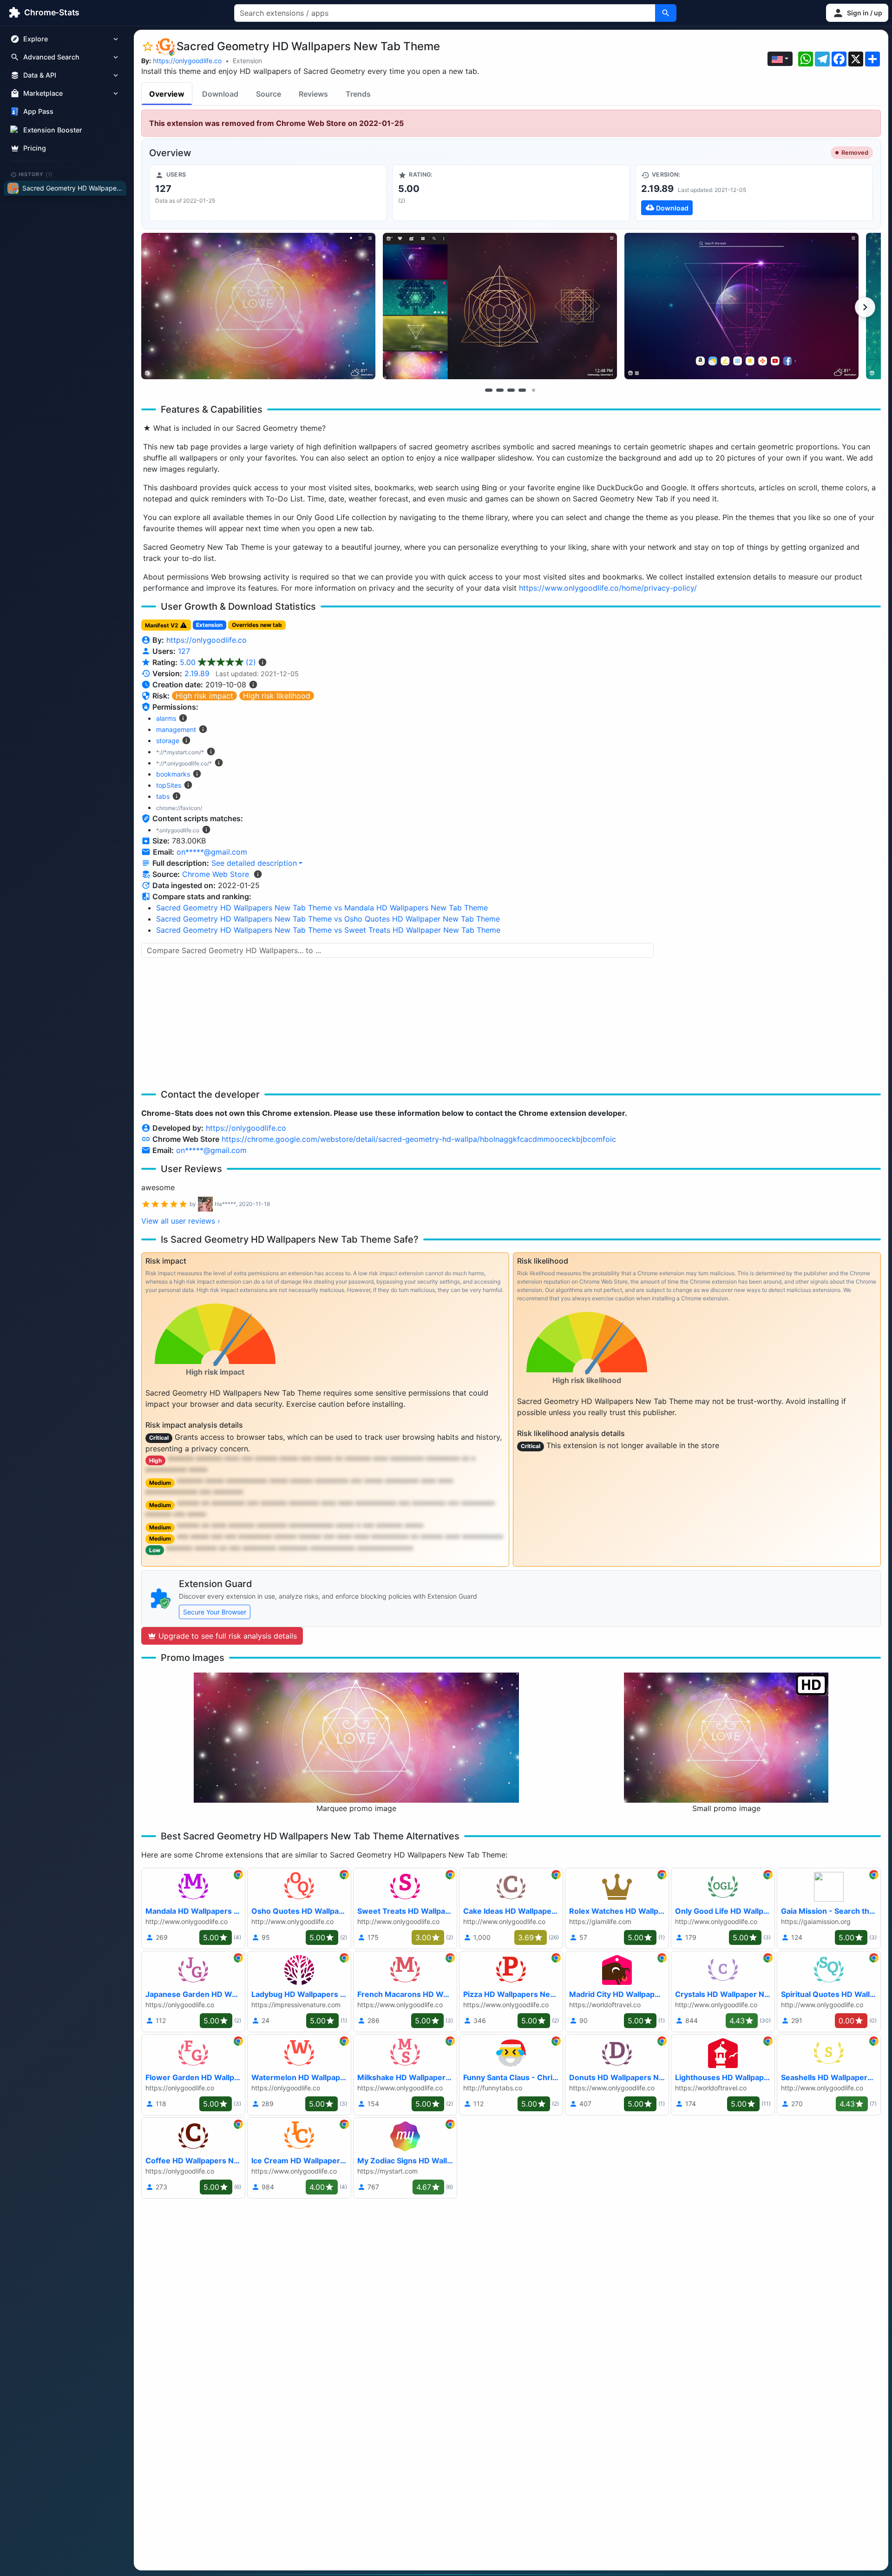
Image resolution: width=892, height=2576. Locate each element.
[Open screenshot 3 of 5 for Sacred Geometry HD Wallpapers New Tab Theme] (741, 306)
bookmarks (173, 774)
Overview (167, 94)
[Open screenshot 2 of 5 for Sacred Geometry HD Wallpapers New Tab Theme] (500, 306)
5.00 (218, 662)
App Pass (38, 112)
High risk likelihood (277, 696)
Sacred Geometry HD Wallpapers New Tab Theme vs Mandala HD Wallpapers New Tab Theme (322, 908)
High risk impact (204, 696)
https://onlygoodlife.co (187, 61)
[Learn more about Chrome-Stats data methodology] (258, 874)
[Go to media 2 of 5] (500, 390)
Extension (247, 61)
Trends (358, 94)
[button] (857, 13)
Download (220, 94)
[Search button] (666, 13)
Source (269, 94)
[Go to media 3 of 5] (511, 390)
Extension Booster (53, 130)
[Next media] (865, 307)
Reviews (313, 94)
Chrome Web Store (216, 874)
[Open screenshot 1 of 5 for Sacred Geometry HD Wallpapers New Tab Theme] (258, 306)
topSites (169, 785)
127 (184, 651)
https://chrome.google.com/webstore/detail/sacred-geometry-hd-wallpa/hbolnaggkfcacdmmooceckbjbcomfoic (419, 1139)
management (176, 729)
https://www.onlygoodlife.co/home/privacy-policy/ (608, 588)
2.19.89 (197, 673)
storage (168, 741)
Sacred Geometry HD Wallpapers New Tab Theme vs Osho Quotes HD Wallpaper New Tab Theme (328, 919)
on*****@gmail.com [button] (212, 852)
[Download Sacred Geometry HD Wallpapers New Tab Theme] (754, 193)
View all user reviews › (181, 1221)
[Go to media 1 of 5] (489, 390)
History (36, 174)
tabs (163, 796)
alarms (166, 718)
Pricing (35, 148)
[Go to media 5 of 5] (533, 390)
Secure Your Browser (215, 1612)
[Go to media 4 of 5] (522, 390)
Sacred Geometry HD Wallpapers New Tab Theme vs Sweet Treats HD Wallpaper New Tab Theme (328, 930)
